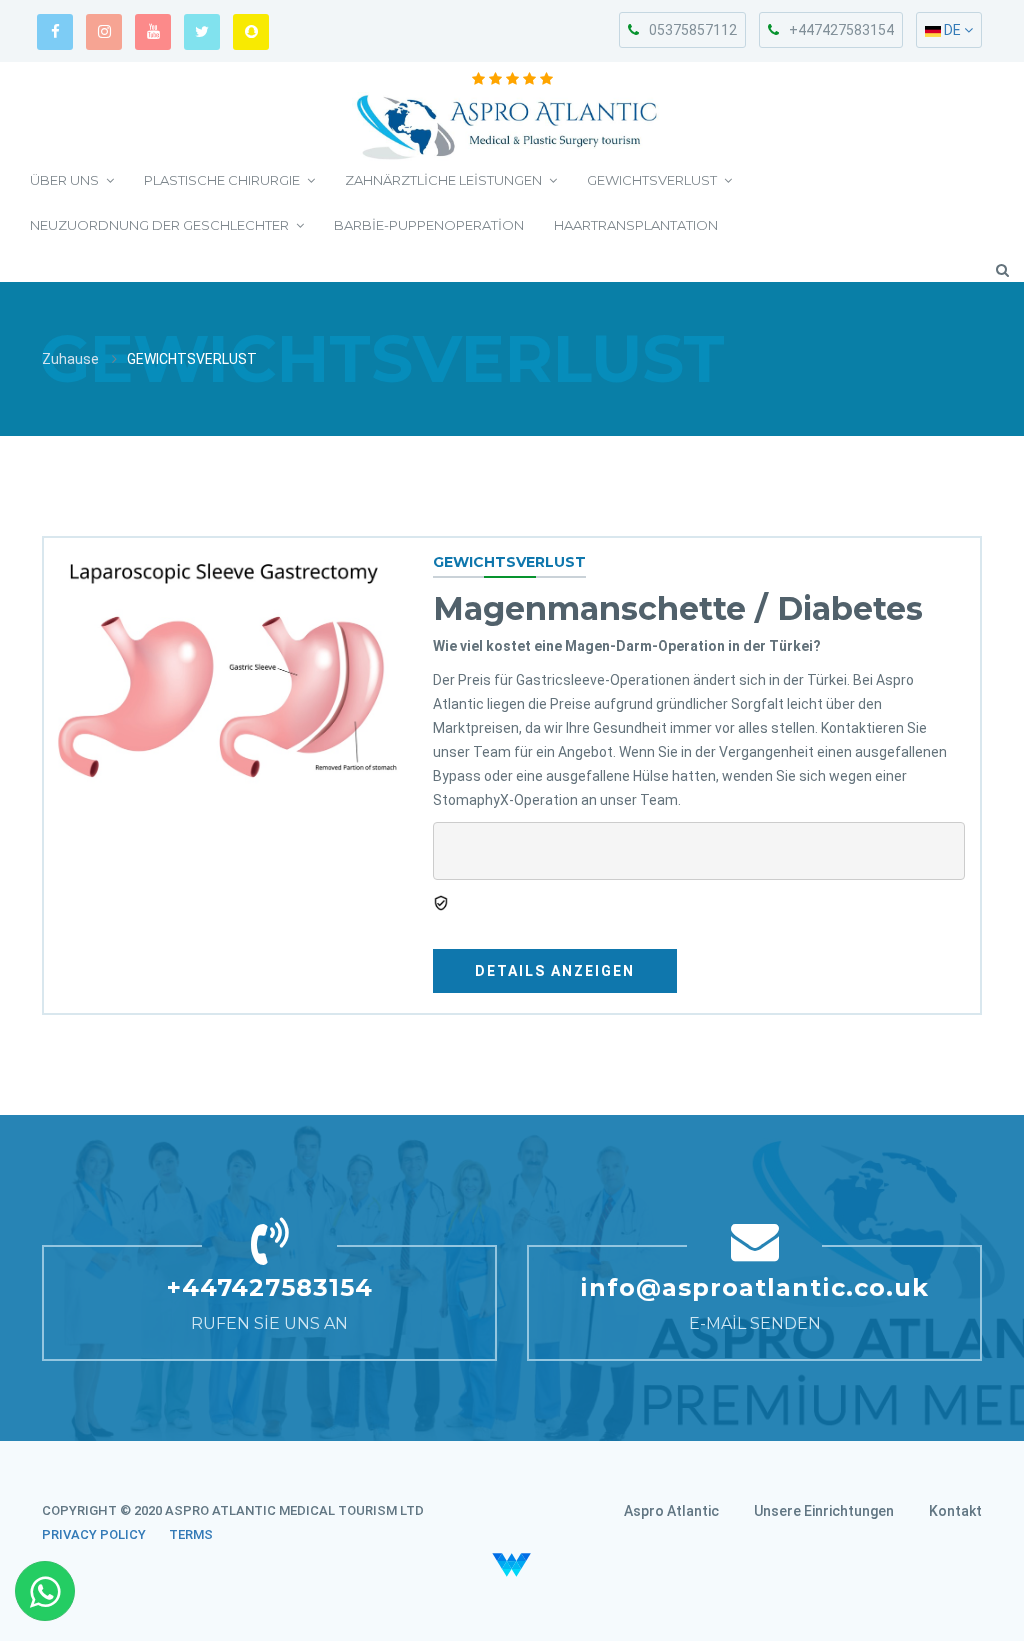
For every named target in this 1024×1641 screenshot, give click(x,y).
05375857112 (693, 30)
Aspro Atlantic (671, 1511)
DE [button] (952, 30)
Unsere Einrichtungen (824, 1511)
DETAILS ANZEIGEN (555, 971)
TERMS (191, 1534)
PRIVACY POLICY (94, 1534)
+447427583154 (841, 30)
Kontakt (955, 1511)
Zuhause (70, 359)
